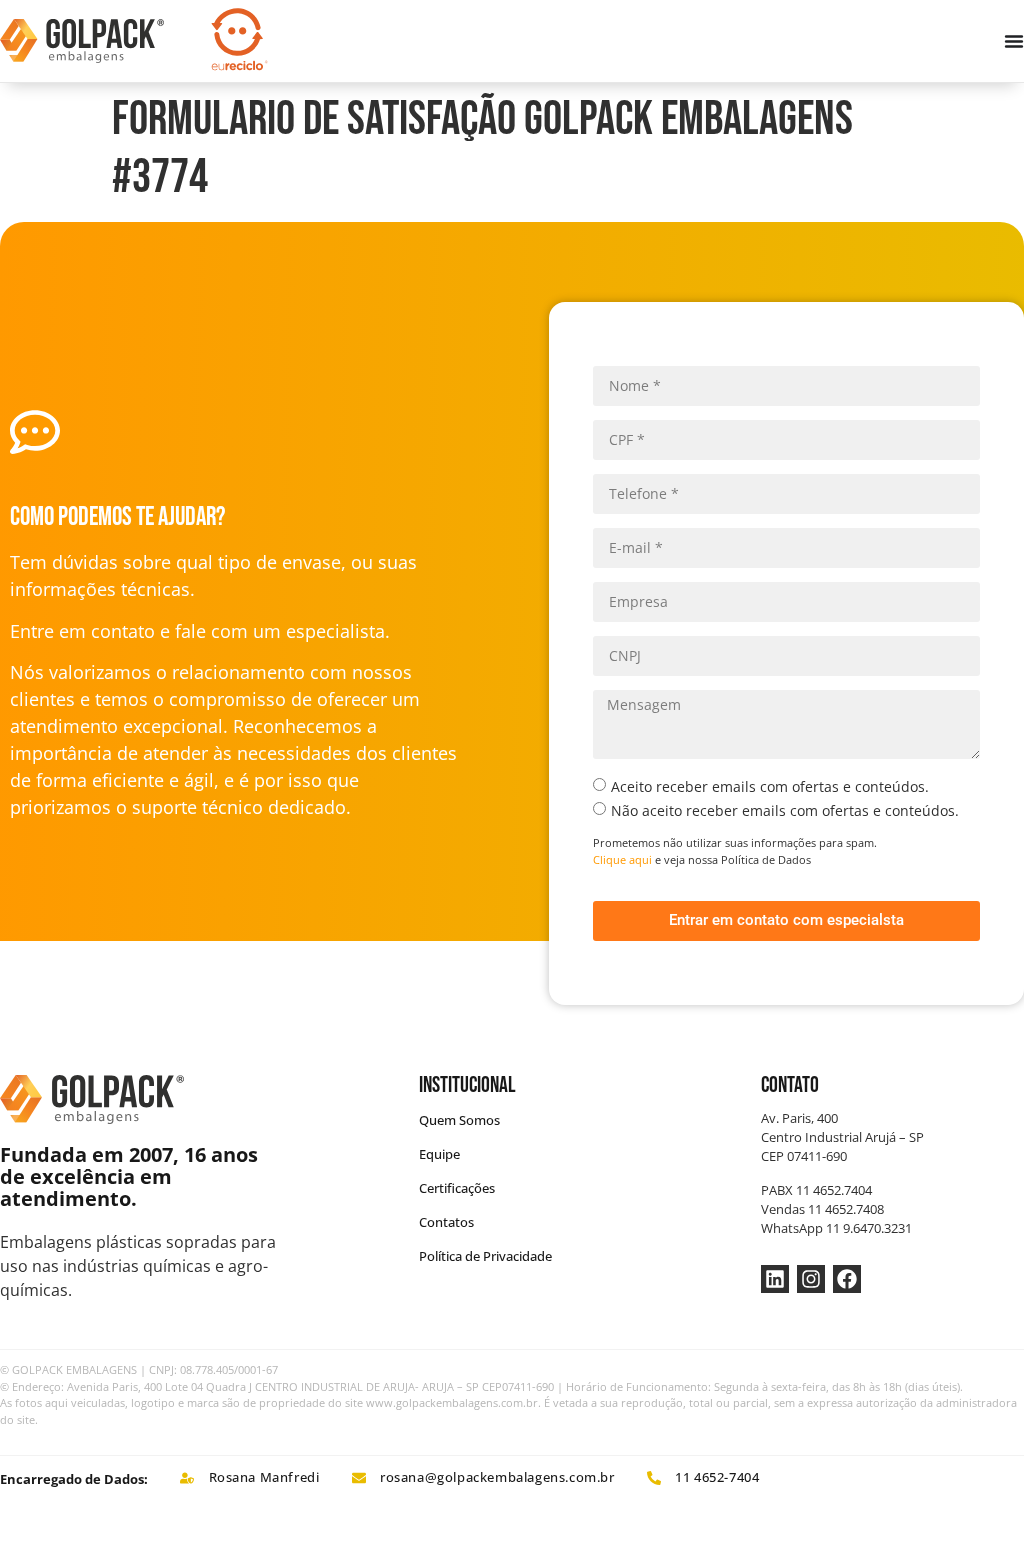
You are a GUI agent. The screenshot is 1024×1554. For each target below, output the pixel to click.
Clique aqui (622, 859)
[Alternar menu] (1014, 41)
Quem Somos (459, 1120)
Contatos (446, 1222)
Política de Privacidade (485, 1256)
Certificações (457, 1188)
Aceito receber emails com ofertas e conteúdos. (770, 786)
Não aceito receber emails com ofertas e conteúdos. (785, 810)
